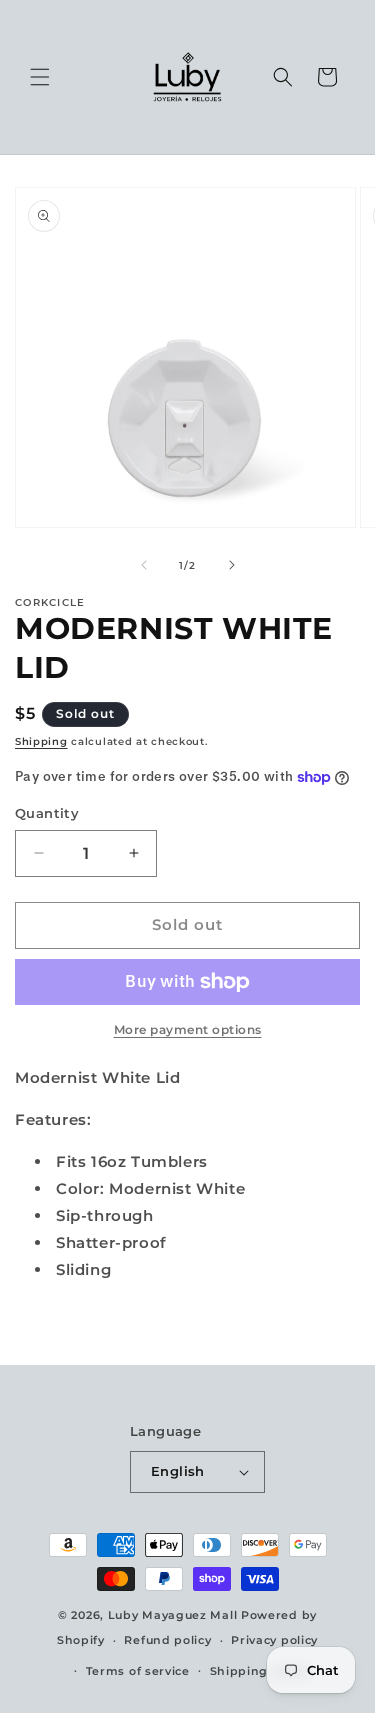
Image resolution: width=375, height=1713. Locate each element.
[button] (40, 77)
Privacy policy (274, 1640)
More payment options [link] (188, 1029)
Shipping (41, 741)
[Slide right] (232, 565)
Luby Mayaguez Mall (173, 1615)
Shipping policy (260, 1671)
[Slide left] (144, 565)
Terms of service (138, 1671)
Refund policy (167, 1640)
